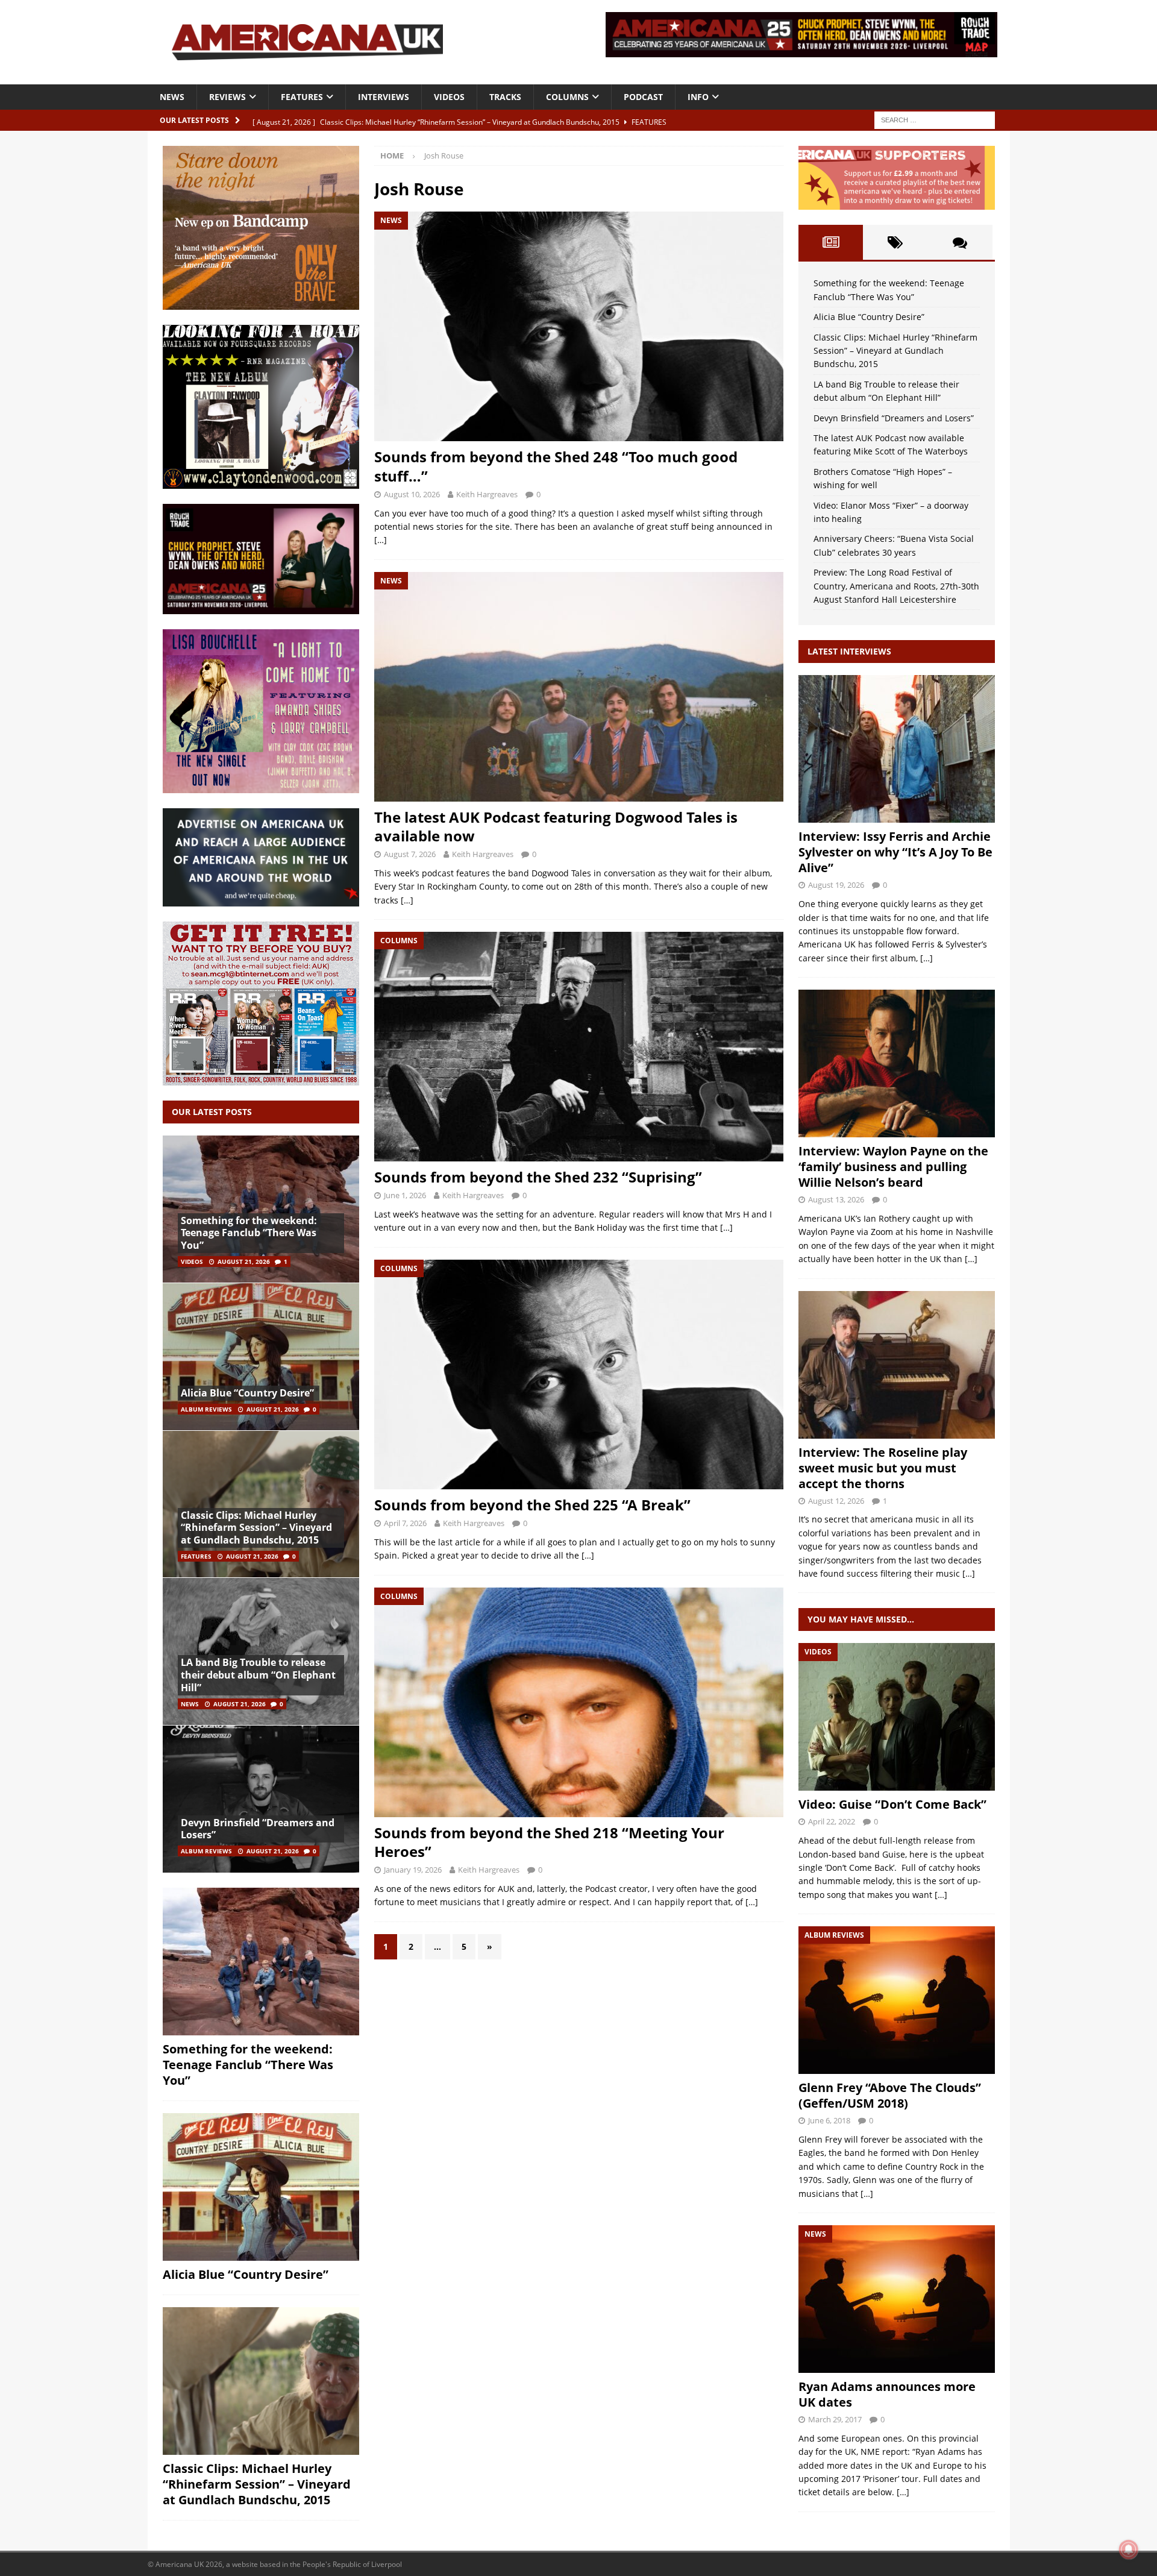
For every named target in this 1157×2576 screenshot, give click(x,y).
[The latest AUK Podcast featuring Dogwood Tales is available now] (578, 687)
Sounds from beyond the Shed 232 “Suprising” (538, 1177)
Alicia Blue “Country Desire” (247, 1393)
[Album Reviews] (897, 2000)
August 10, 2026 (412, 494)
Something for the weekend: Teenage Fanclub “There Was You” (249, 1233)
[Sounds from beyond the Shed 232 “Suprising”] (578, 1047)
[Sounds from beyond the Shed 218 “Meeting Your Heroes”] (578, 1702)
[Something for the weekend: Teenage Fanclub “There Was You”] (261, 1209)
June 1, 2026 (405, 1195)
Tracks (505, 97)
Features (302, 97)
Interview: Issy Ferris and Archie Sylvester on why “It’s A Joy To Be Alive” (895, 852)
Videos (449, 97)
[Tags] (895, 242)
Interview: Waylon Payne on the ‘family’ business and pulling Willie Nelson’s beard (893, 1167)
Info (698, 97)
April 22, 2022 (832, 1821)
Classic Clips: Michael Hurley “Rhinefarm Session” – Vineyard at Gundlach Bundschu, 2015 (256, 1528)
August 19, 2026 (836, 885)
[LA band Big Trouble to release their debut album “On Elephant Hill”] (261, 1651)
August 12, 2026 (836, 1501)
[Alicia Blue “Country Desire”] (261, 1356)
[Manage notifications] (1129, 2549)
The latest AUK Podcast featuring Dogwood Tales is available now (556, 826)
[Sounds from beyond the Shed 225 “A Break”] (578, 1374)
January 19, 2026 (413, 1870)
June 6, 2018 (829, 2120)
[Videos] (897, 1717)
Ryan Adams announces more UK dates (887, 2394)
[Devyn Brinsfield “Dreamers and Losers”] (261, 1799)
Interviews (384, 97)
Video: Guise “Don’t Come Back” (892, 1804)
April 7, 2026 (405, 1523)
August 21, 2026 (244, 1261)
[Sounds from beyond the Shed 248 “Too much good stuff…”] (578, 326)
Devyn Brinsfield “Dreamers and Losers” (258, 1829)
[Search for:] (935, 119)
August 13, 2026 (836, 1199)
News (172, 97)
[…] (381, 540)
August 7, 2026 (410, 854)
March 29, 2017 (835, 2419)
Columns (567, 97)
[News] (897, 2299)
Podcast (643, 97)
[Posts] (831, 242)
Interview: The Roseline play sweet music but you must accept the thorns (883, 1468)
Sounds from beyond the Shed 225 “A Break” (532, 1505)
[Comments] (960, 242)
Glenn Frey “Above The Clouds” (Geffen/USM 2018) (890, 2095)
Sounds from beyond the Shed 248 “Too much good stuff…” (556, 466)
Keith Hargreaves (487, 494)
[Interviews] (897, 749)
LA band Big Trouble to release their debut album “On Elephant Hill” (258, 1675)
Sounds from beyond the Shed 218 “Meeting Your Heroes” (549, 1842)
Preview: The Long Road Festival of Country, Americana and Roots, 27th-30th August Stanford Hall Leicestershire (896, 586)
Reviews (227, 97)
